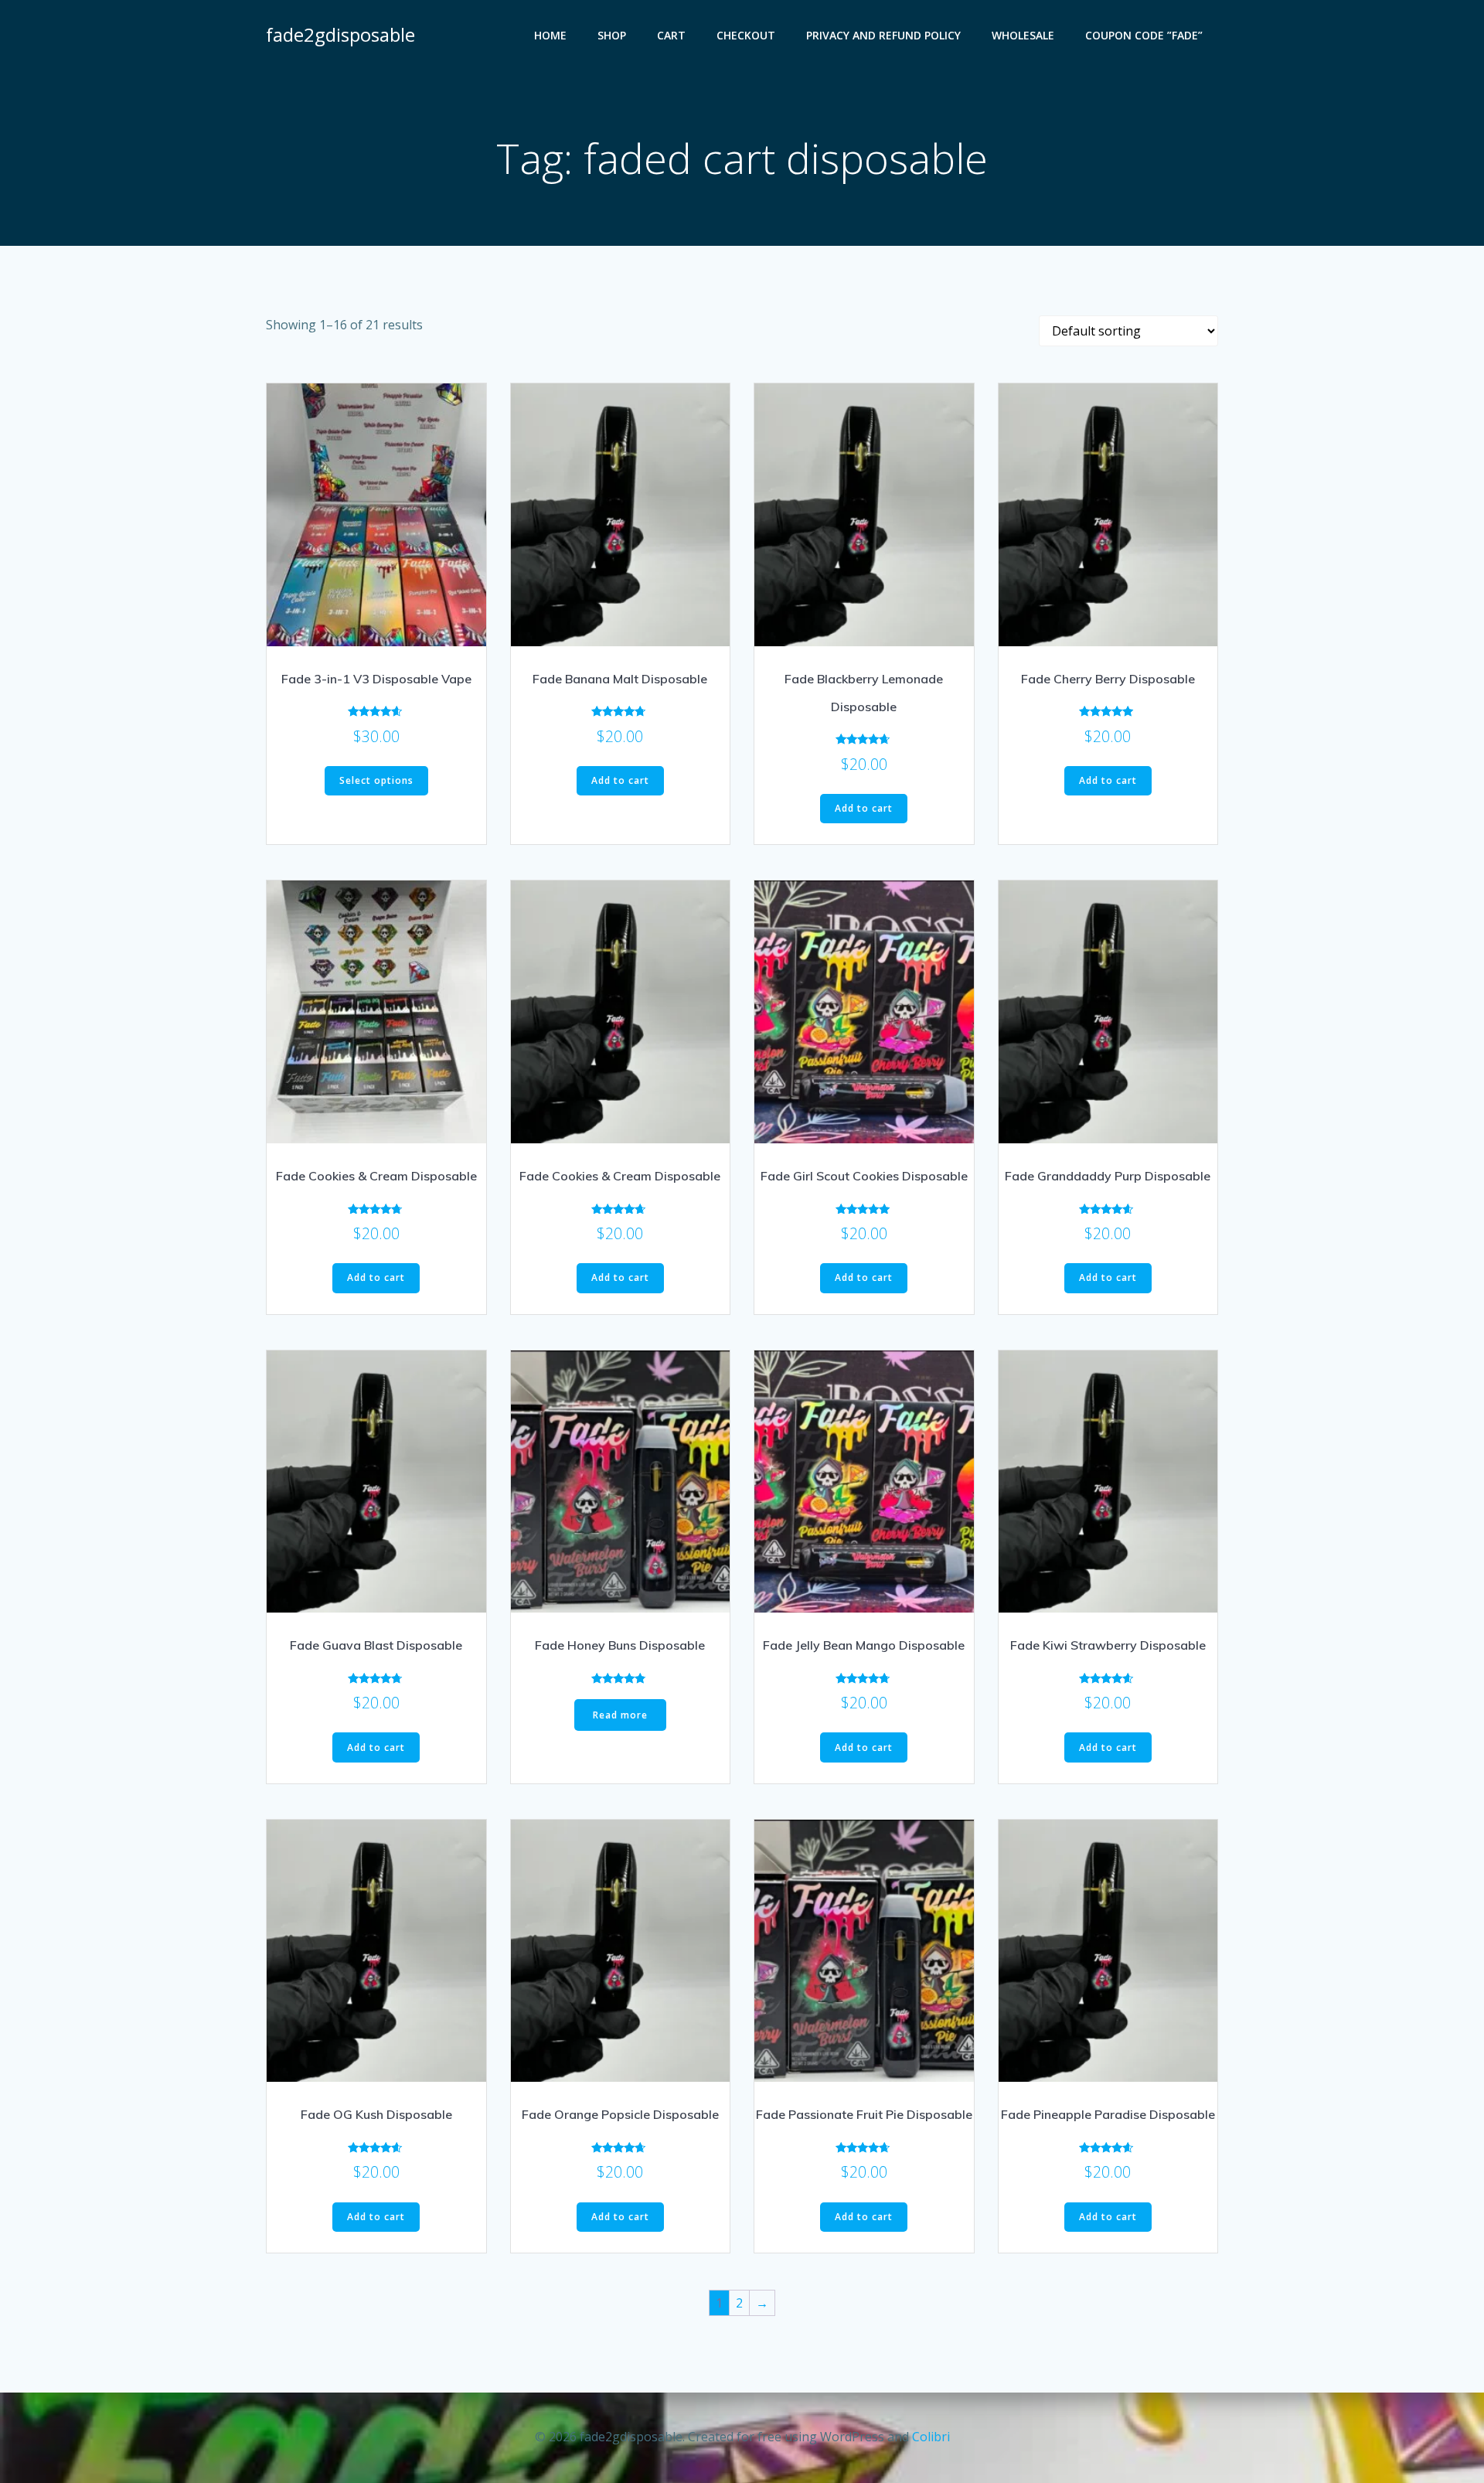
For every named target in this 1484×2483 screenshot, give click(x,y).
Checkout (746, 35)
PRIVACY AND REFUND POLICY (883, 35)
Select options (376, 780)
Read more (620, 1715)
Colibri (931, 2437)
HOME (550, 35)
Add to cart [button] (620, 780)
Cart (671, 35)
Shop (612, 35)
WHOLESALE (1023, 35)
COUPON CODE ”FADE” (1144, 35)
